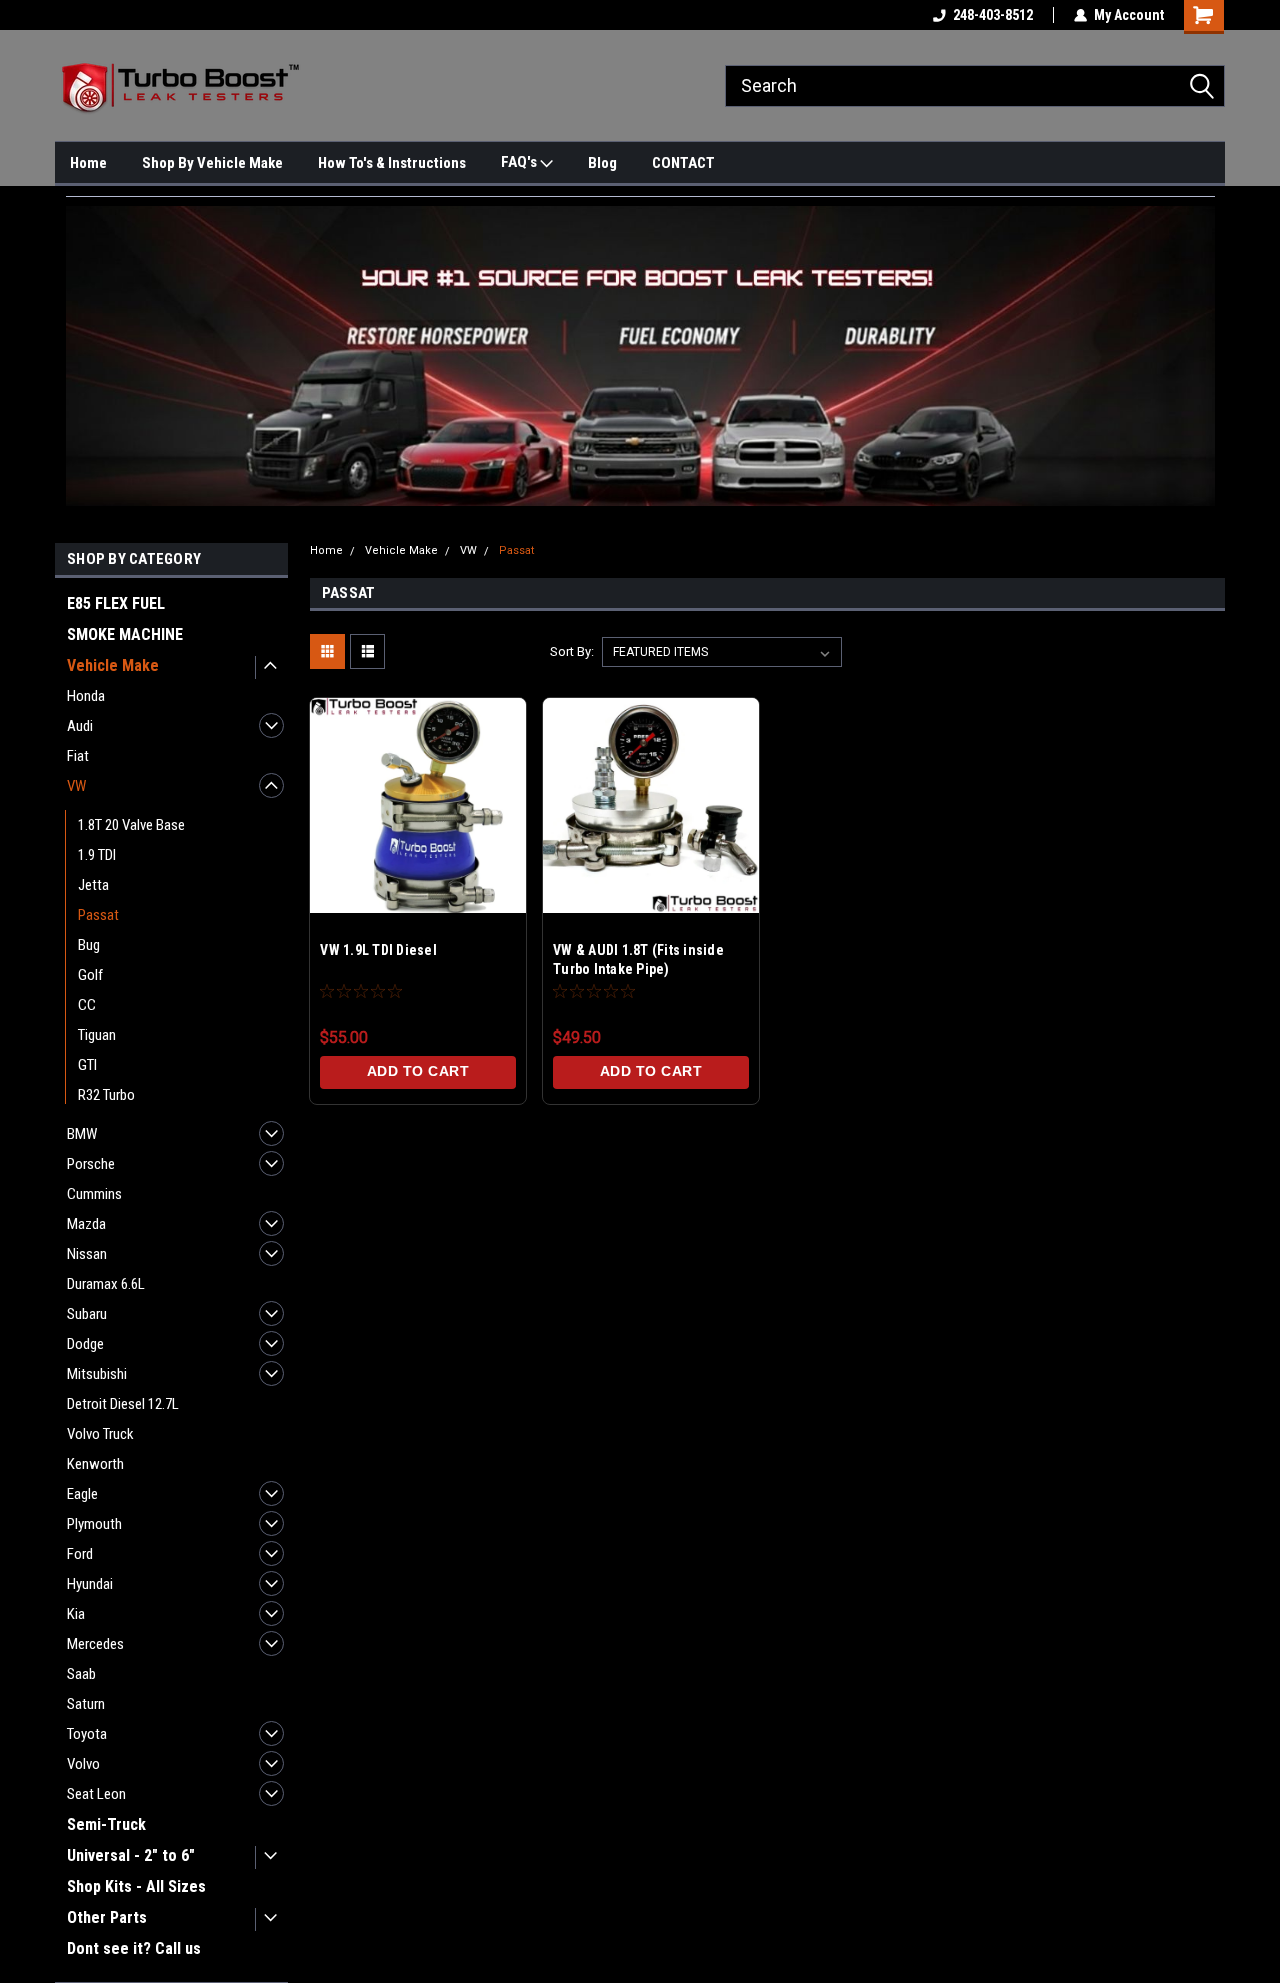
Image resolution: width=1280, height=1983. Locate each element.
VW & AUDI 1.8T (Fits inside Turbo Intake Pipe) (638, 959)
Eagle (82, 1494)
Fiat (78, 756)
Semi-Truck (106, 1824)
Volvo (83, 1764)
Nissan (87, 1254)
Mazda (86, 1224)
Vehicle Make (113, 665)
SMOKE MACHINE (125, 634)
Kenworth (95, 1464)
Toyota (87, 1734)
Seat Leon (96, 1794)
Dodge (85, 1344)
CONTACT (683, 163)
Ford (80, 1554)
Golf (90, 975)
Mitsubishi (97, 1374)
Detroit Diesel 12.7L (123, 1404)
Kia (76, 1614)
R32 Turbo (106, 1095)
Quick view (418, 882)
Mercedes (95, 1644)
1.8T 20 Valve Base (131, 825)
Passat (98, 915)
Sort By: (572, 651)
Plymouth (94, 1524)
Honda (86, 696)
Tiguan (97, 1035)
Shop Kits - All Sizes (136, 1886)
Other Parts (107, 1917)
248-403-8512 (993, 15)
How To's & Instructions (392, 163)
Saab (81, 1674)
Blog (602, 163)
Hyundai (90, 1584)
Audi (80, 726)
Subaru (87, 1314)
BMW (82, 1134)
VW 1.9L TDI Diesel (378, 950)
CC (87, 1005)
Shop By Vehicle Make (212, 163)
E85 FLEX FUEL (116, 603)
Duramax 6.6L (106, 1284)
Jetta (93, 885)
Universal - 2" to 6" (131, 1855)
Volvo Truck (100, 1434)
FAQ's (520, 162)
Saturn (86, 1704)
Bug (89, 945)
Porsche (91, 1164)
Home (88, 163)
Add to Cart (418, 1071)
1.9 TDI (97, 855)
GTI (87, 1065)
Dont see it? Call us (134, 1948)
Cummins (94, 1194)
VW (76, 786)
